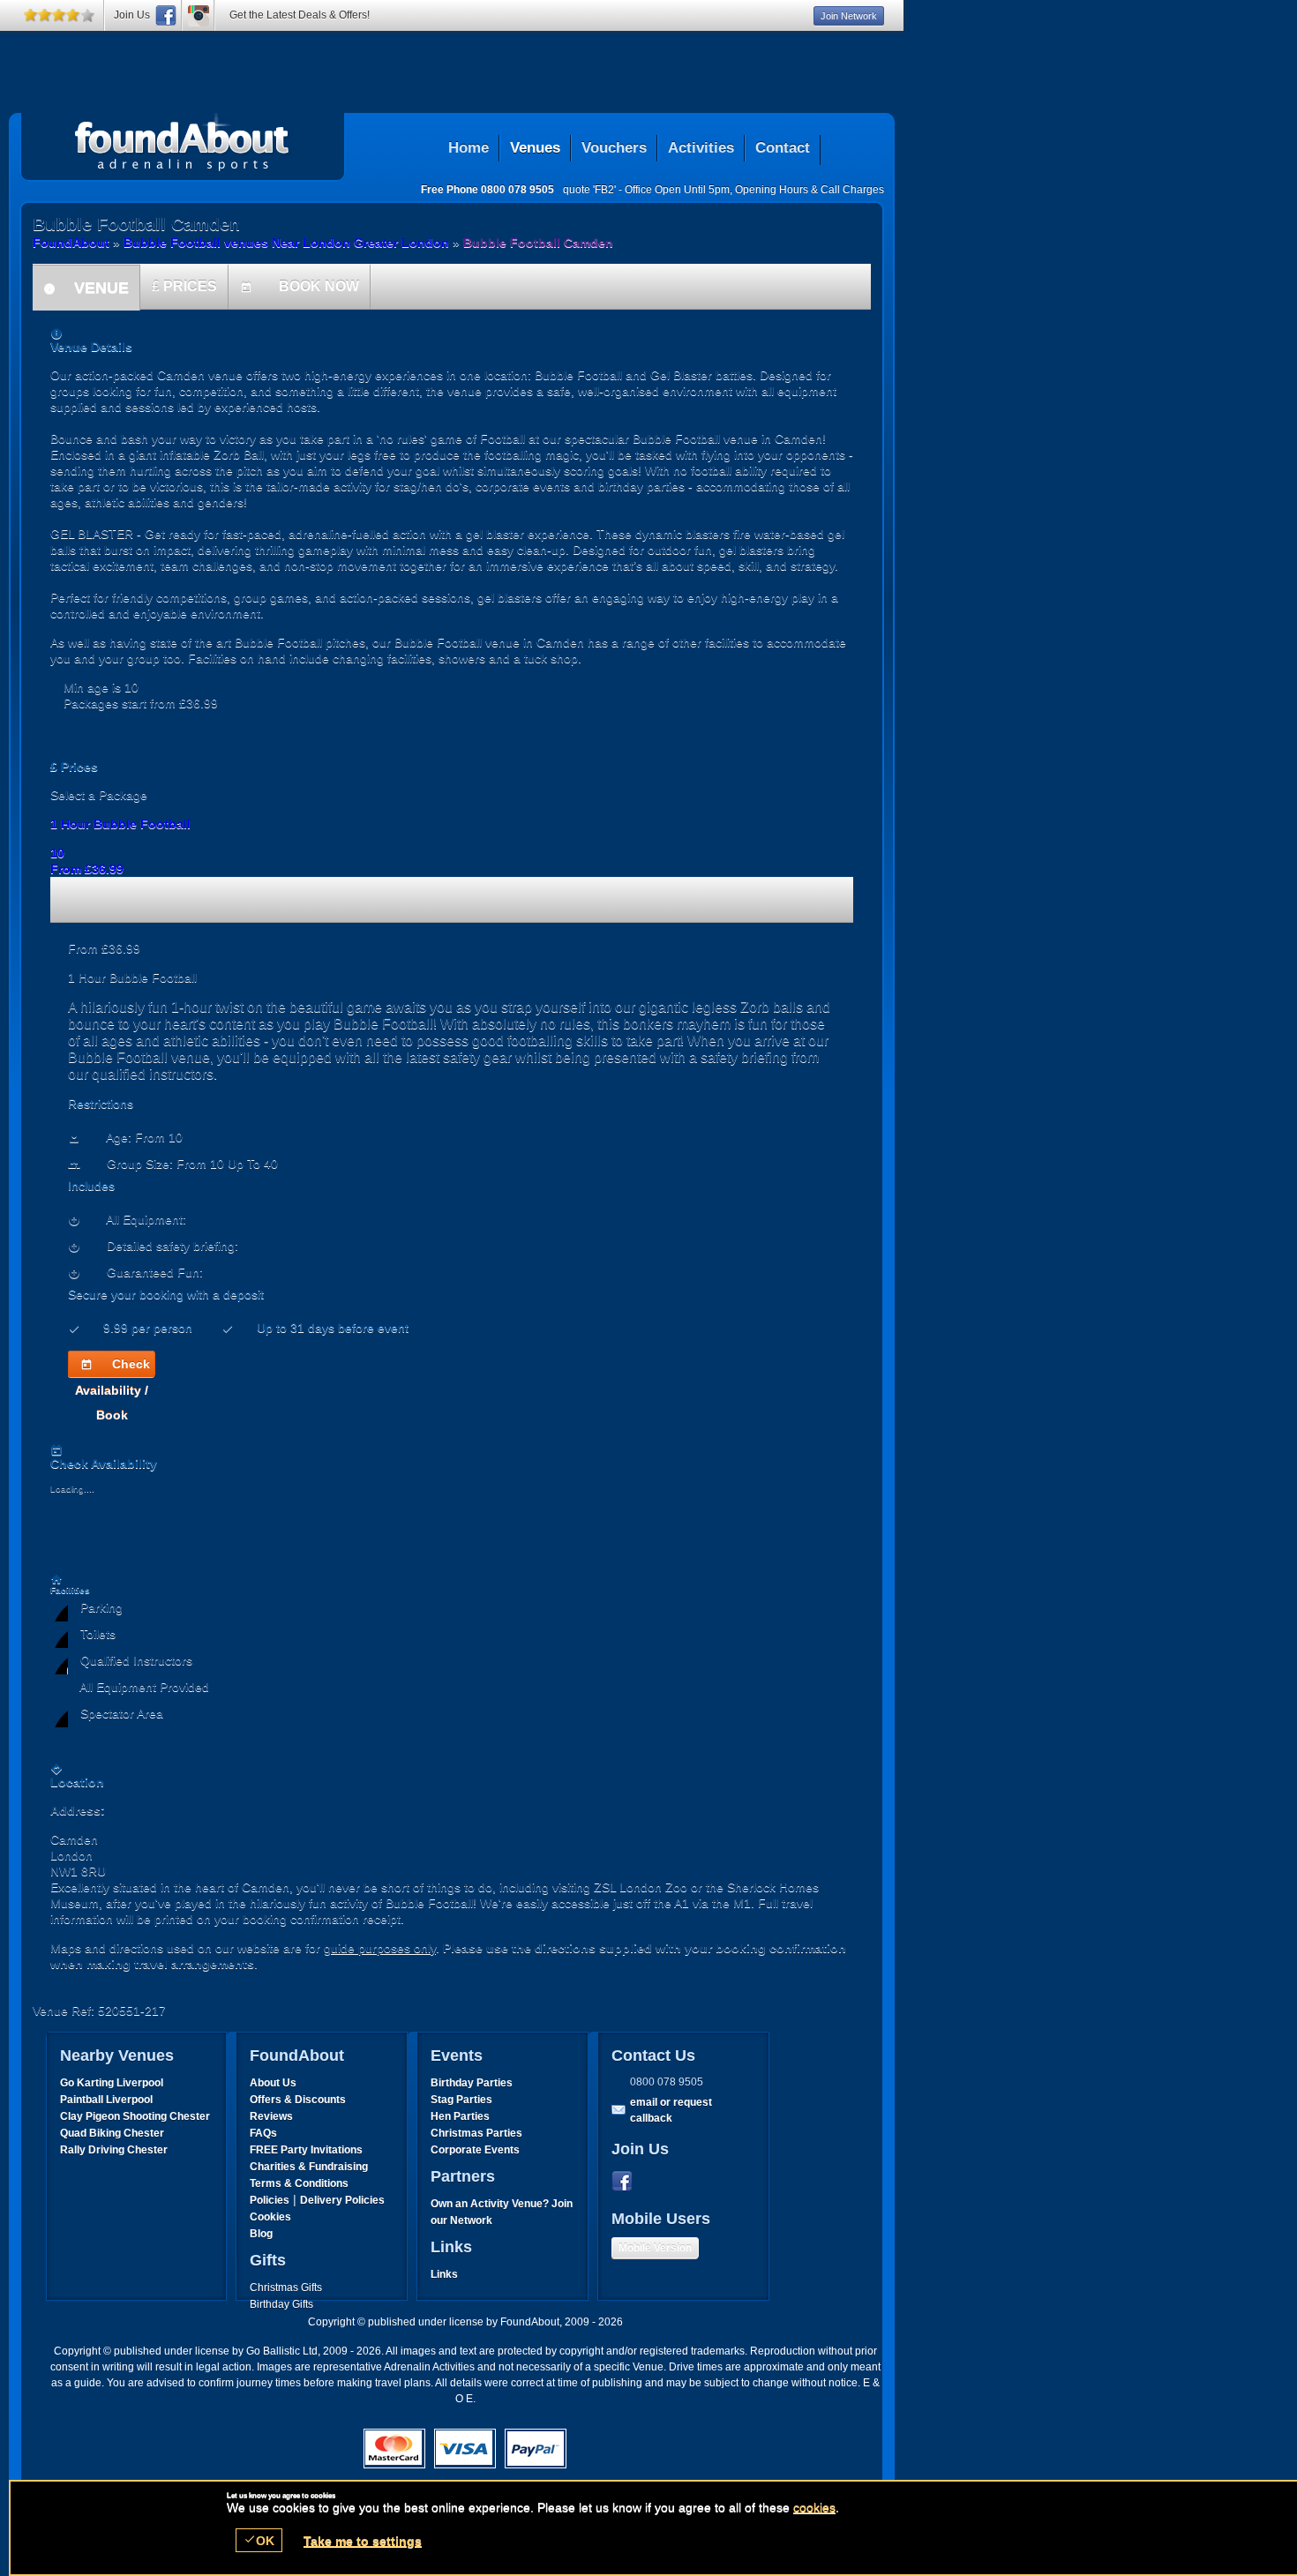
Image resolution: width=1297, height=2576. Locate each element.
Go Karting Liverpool (112, 2083)
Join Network (849, 16)
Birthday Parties (472, 2083)
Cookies (270, 2217)
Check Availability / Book (112, 1367)
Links (444, 2274)
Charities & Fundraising (309, 2167)
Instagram (199, 15)
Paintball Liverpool (106, 2100)
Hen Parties (460, 2116)
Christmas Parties (476, 2133)
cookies (814, 2507)
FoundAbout (71, 243)
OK (259, 2540)
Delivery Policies (342, 2200)
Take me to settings (363, 2541)
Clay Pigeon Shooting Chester (135, 2116)
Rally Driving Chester (114, 2150)
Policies (270, 2200)
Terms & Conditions (299, 2183)
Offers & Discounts (298, 2100)
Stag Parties (461, 2100)
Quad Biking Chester (112, 2133)
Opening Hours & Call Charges (810, 190)
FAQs (263, 2133)
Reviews (271, 2116)
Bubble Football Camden (183, 142)
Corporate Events (475, 2150)
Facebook (626, 2182)
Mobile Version (655, 2248)
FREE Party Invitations (306, 2150)
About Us (273, 2083)
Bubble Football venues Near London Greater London (286, 243)
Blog (261, 2234)
